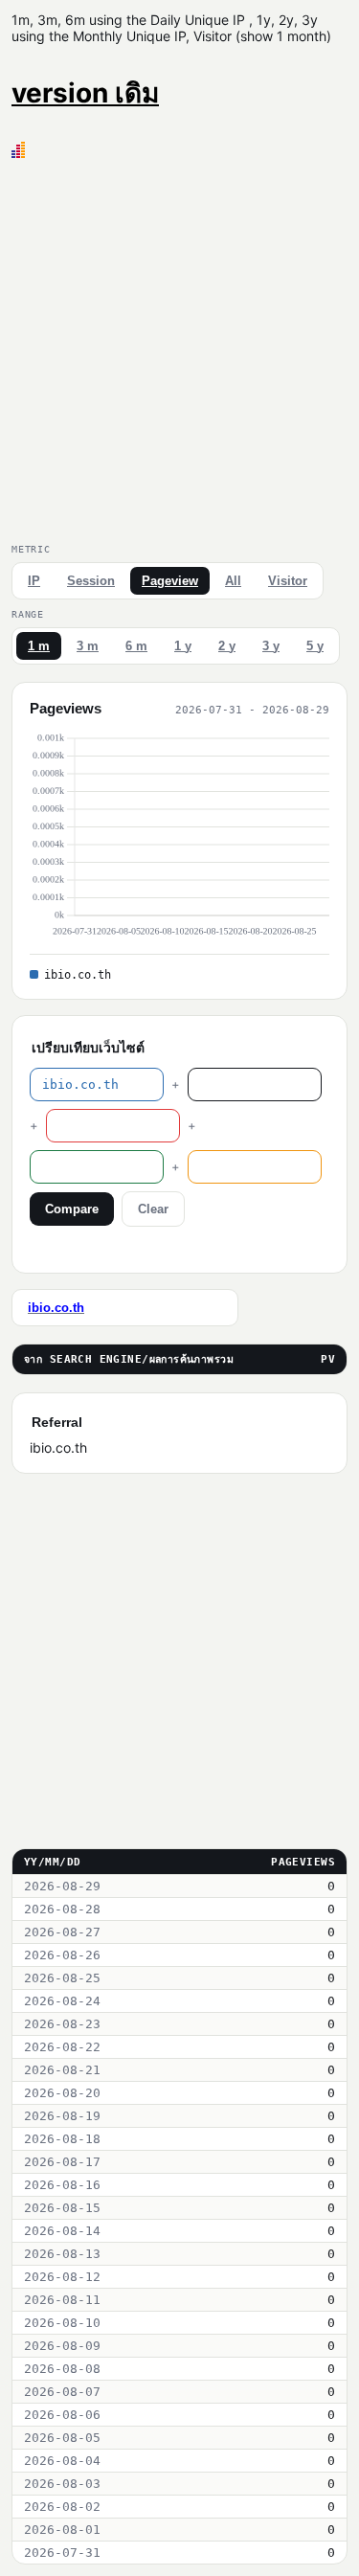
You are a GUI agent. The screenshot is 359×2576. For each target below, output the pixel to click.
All (233, 581)
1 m (39, 646)
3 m (88, 646)
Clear (153, 1209)
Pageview (170, 581)
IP (34, 581)
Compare (72, 1209)
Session (91, 581)
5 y (315, 646)
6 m (136, 646)
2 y (227, 646)
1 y (183, 646)
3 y (271, 646)
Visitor (288, 581)
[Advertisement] (179, 347)
